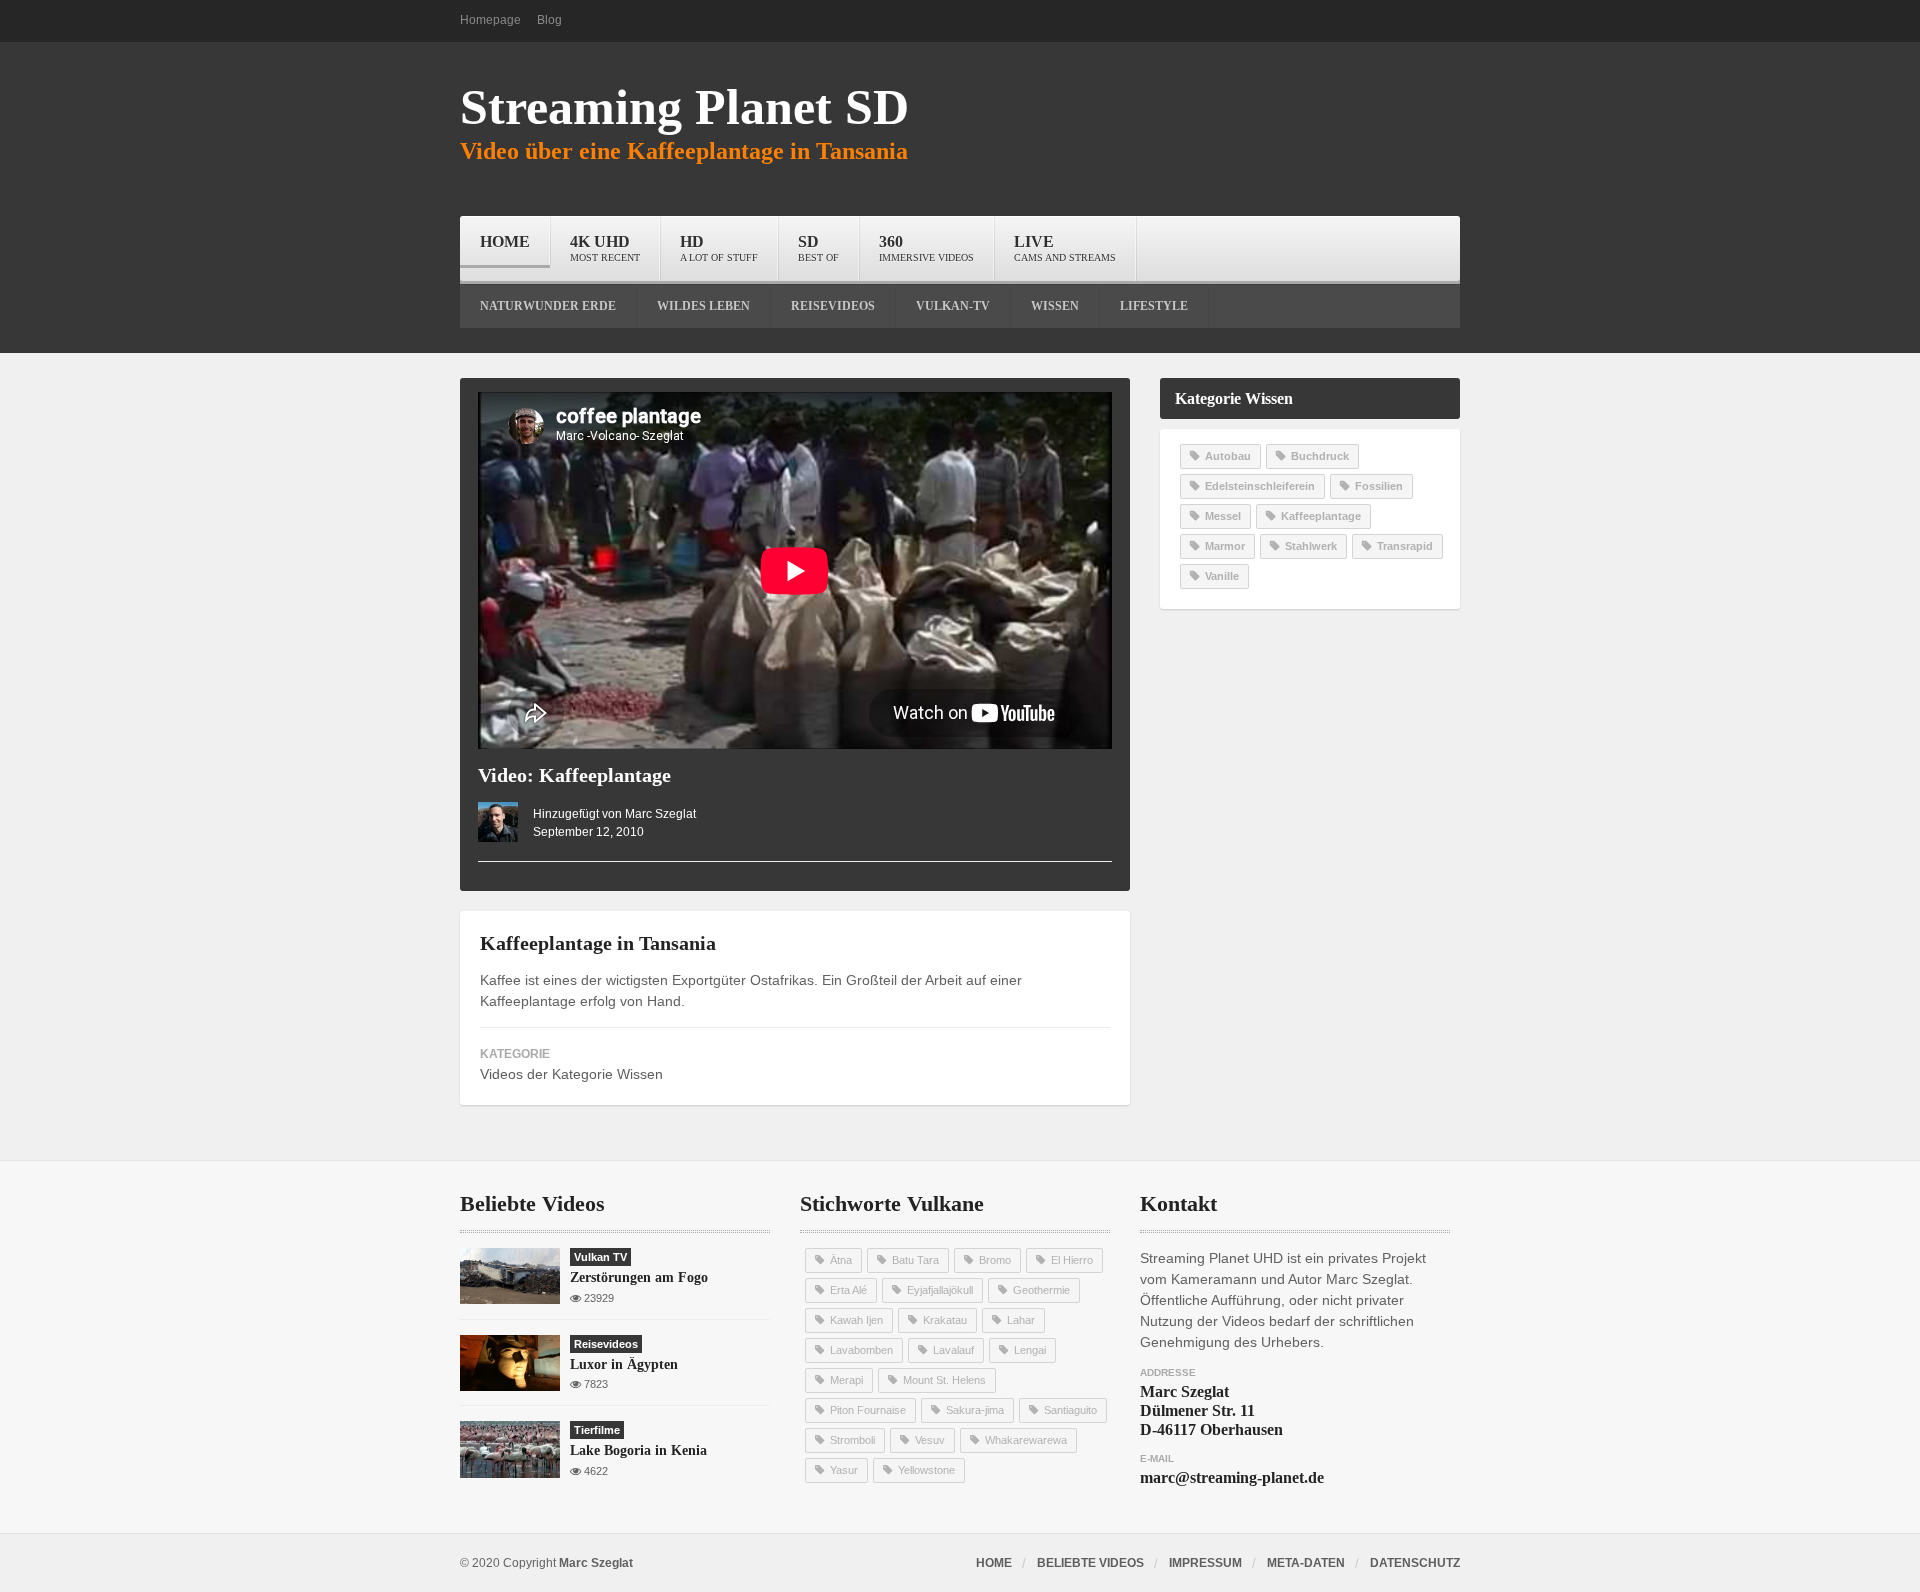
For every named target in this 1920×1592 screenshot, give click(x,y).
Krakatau (945, 1320)
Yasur (844, 1470)
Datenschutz (1415, 1563)
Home (505, 241)
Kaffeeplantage (1321, 516)
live (1065, 248)
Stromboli (852, 1440)
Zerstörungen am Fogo (639, 1277)
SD (818, 248)
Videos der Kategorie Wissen (571, 1074)
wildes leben (703, 306)
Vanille (1222, 576)
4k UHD (605, 248)
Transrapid (1405, 546)
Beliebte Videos (1090, 1563)
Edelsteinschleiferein (1260, 486)
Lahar (1021, 1320)
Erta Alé (848, 1290)
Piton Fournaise (868, 1410)
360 (926, 248)
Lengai (1030, 1350)
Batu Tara (915, 1260)
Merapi (846, 1380)
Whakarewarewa (1026, 1440)
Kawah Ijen (856, 1320)
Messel (1223, 516)
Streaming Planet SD (684, 107)
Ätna (841, 1260)
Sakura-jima (975, 1410)
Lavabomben (861, 1350)
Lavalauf (953, 1350)
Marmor (1225, 546)
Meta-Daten (1306, 1563)
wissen (1055, 306)
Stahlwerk (1311, 546)
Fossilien (1379, 486)
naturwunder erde (548, 306)
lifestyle (1154, 306)
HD (719, 248)
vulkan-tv (953, 306)
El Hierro (1072, 1260)
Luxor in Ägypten (624, 1364)
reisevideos (833, 306)
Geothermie (1041, 1290)
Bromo (995, 1260)
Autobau (1228, 456)
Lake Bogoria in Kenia (638, 1450)
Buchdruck (1320, 456)
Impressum (1205, 1563)
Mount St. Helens (944, 1380)
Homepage (490, 20)
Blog (549, 20)
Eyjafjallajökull (940, 1290)
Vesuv (930, 1440)
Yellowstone (926, 1470)
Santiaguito (1070, 1410)
